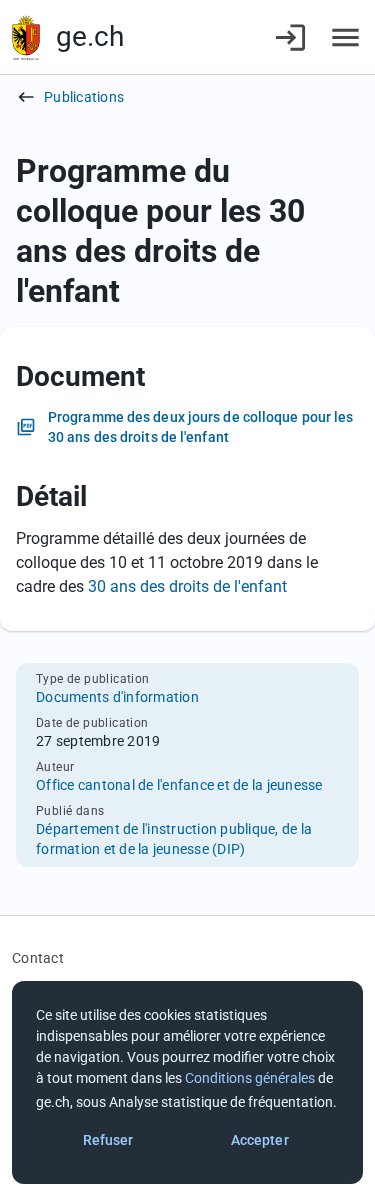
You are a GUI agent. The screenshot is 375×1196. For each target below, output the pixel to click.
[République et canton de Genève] (26, 37)
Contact (38, 958)
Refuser (108, 1140)
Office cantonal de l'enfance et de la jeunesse (179, 785)
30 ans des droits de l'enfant (187, 586)
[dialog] (187, 1082)
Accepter (260, 1140)
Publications (84, 97)
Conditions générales (250, 1078)
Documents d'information (117, 697)
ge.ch (90, 36)
